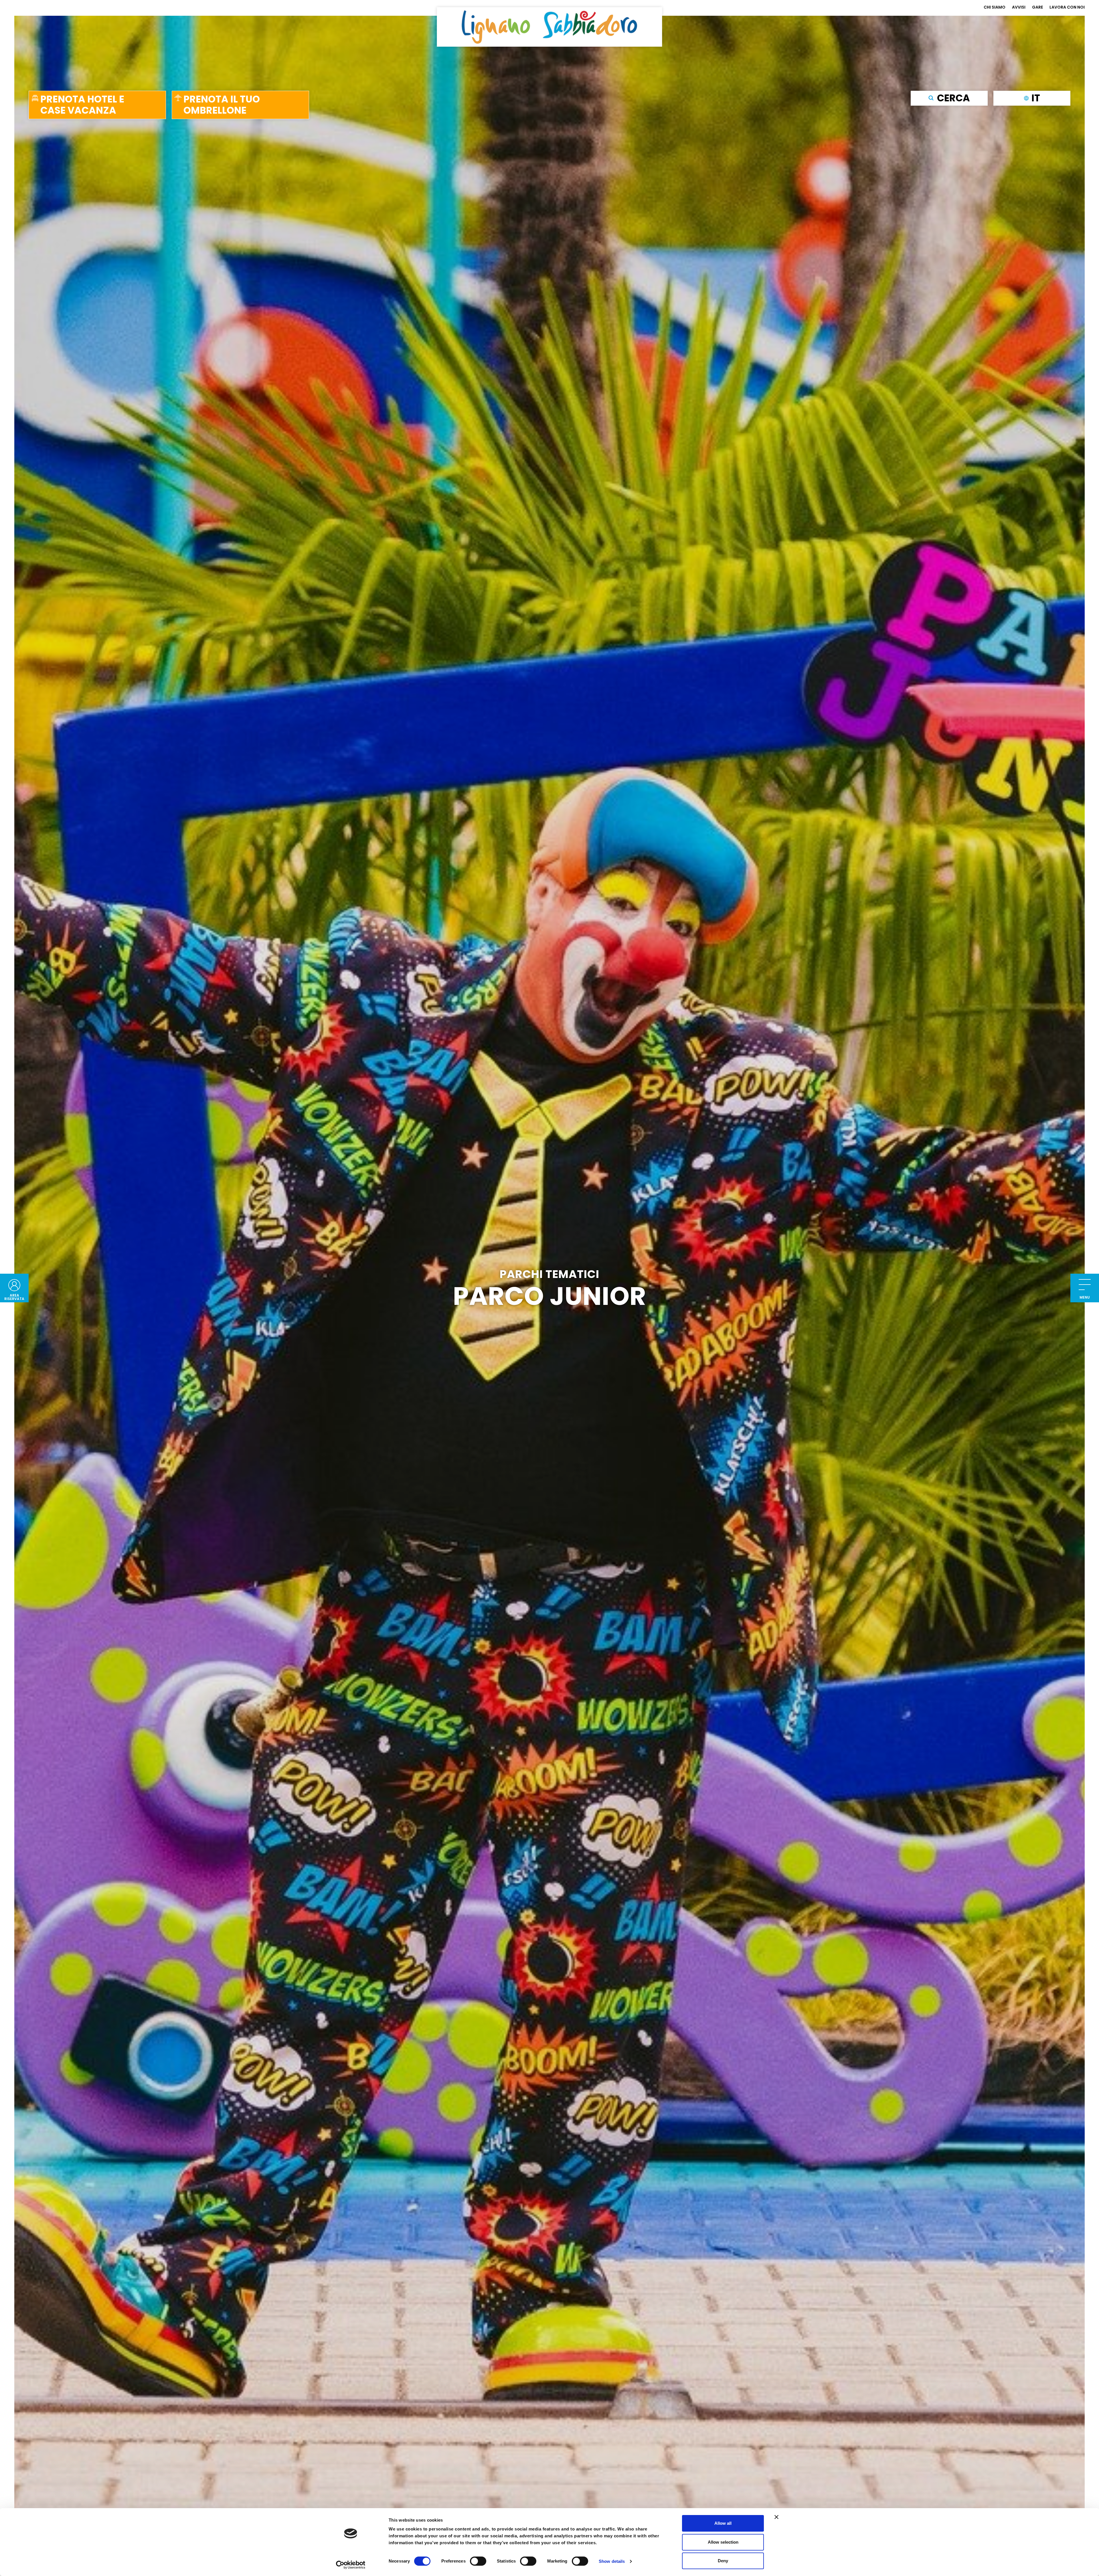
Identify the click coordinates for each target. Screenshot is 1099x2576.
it (1036, 98)
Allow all (723, 2523)
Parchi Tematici (549, 1274)
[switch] (478, 2561)
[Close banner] (776, 2517)
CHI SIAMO (995, 7)
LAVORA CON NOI (1067, 7)
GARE (1037, 7)
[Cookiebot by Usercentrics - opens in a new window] (351, 2565)
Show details (612, 2561)
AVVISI (1019, 7)
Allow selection (723, 2542)
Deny (723, 2561)
